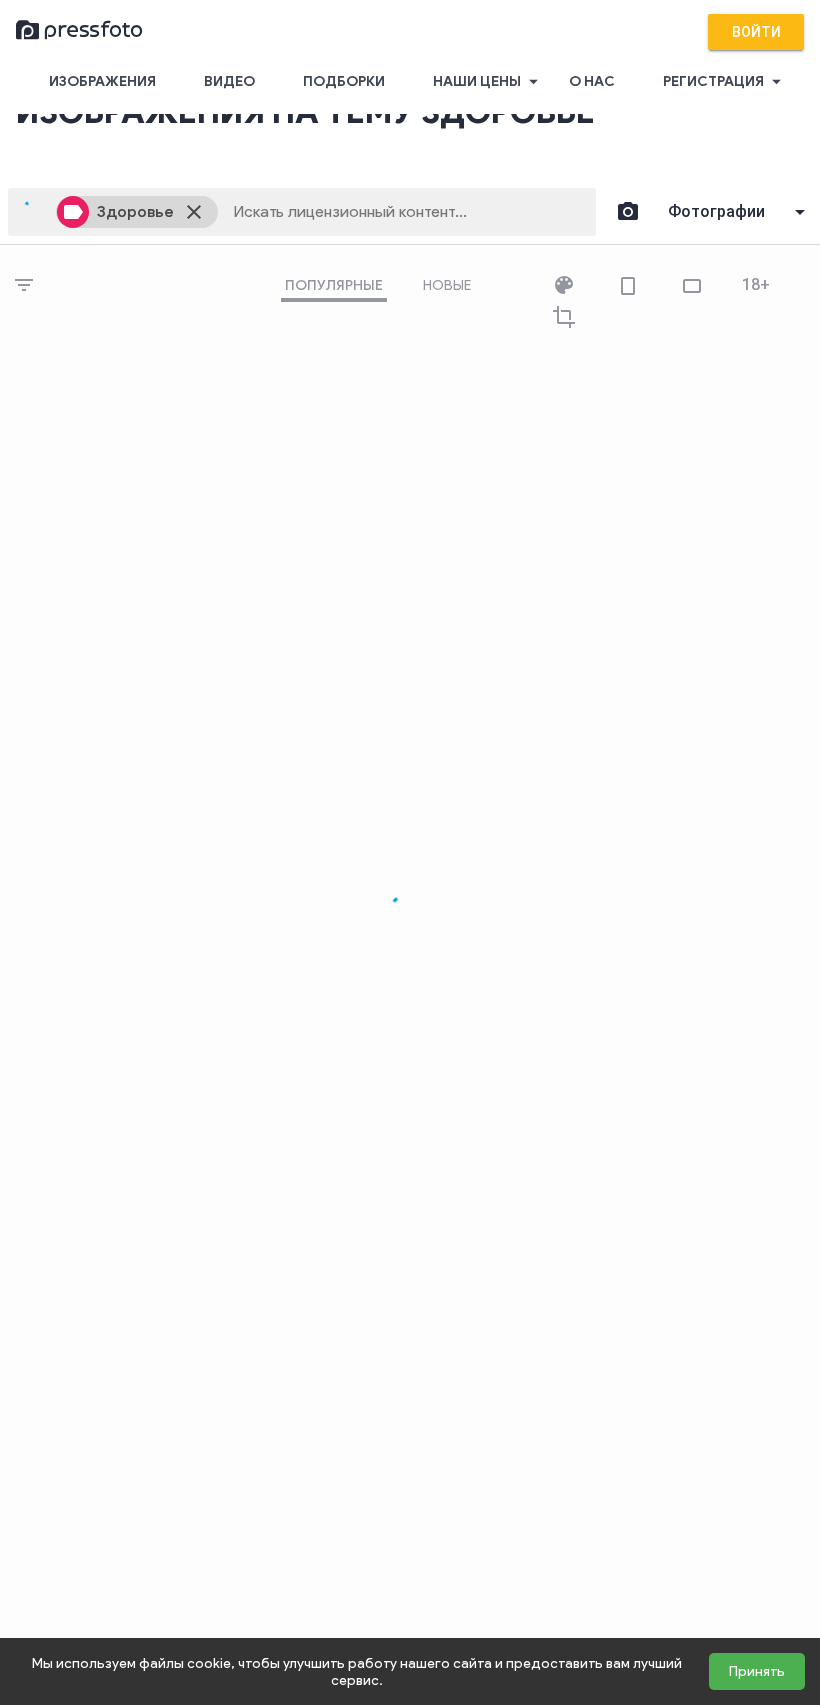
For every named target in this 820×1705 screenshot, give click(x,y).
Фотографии (716, 211)
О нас (592, 81)
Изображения (102, 81)
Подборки (344, 81)
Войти (756, 32)
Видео (229, 81)
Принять (757, 1671)
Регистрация (725, 81)
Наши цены (488, 81)
